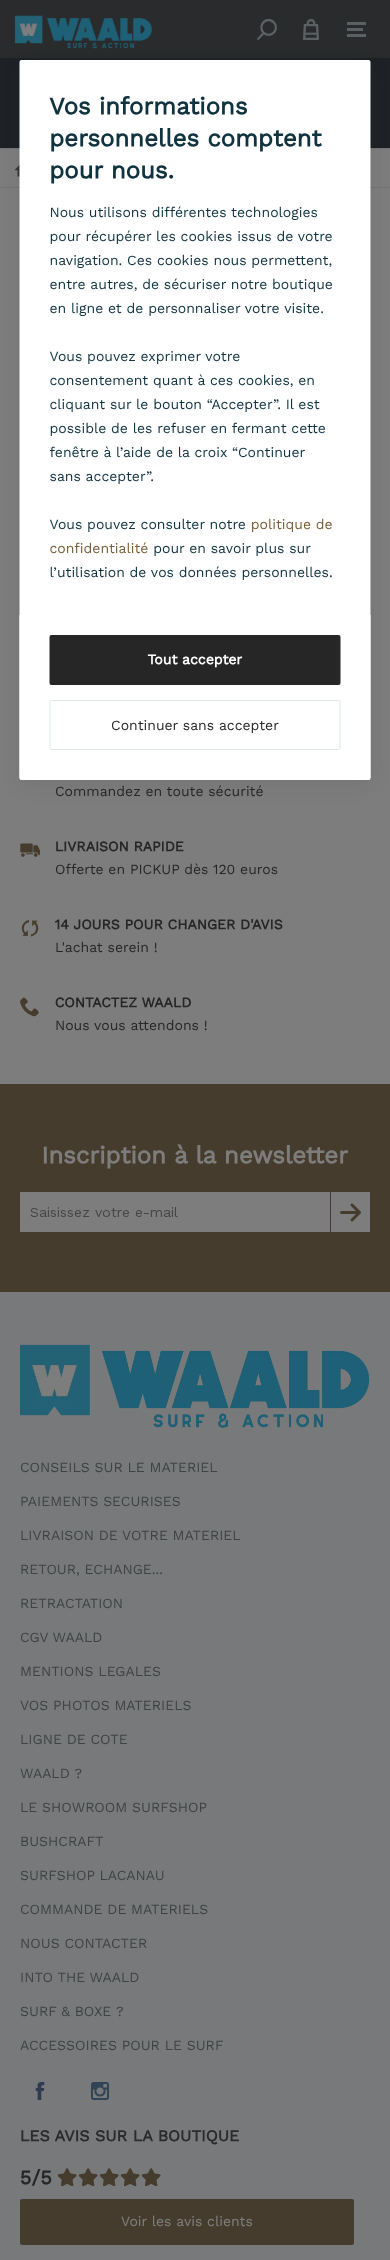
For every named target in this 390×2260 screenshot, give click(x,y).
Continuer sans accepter (195, 726)
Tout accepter (195, 660)
